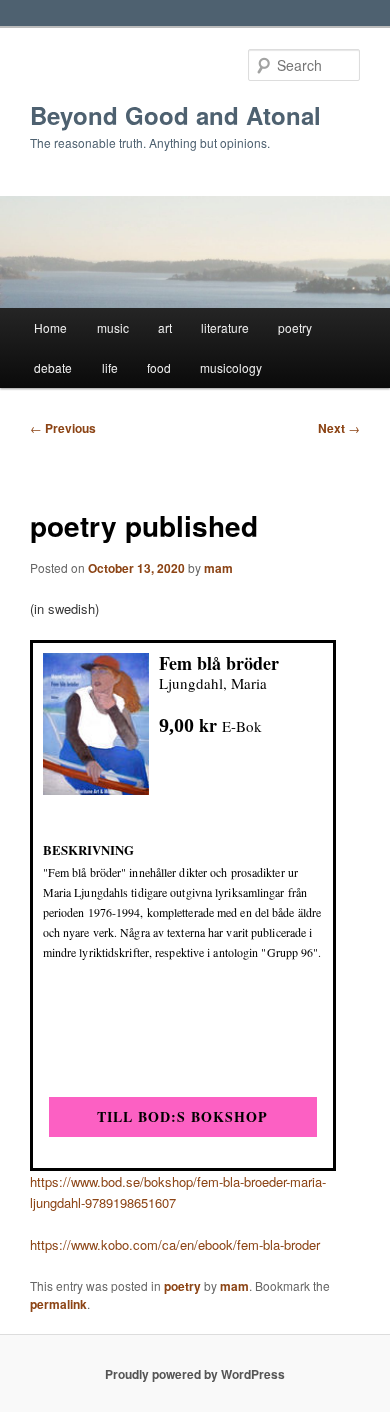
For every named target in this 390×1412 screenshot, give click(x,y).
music (113, 327)
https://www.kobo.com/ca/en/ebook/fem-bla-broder (175, 1244)
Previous (63, 428)
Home (50, 327)
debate (53, 367)
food (159, 367)
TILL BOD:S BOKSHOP (182, 1116)
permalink (58, 1304)
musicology (231, 367)
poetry (295, 327)
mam (218, 568)
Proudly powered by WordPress (195, 1374)
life (110, 367)
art (165, 327)
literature (225, 327)
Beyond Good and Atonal (175, 115)
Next (339, 428)
